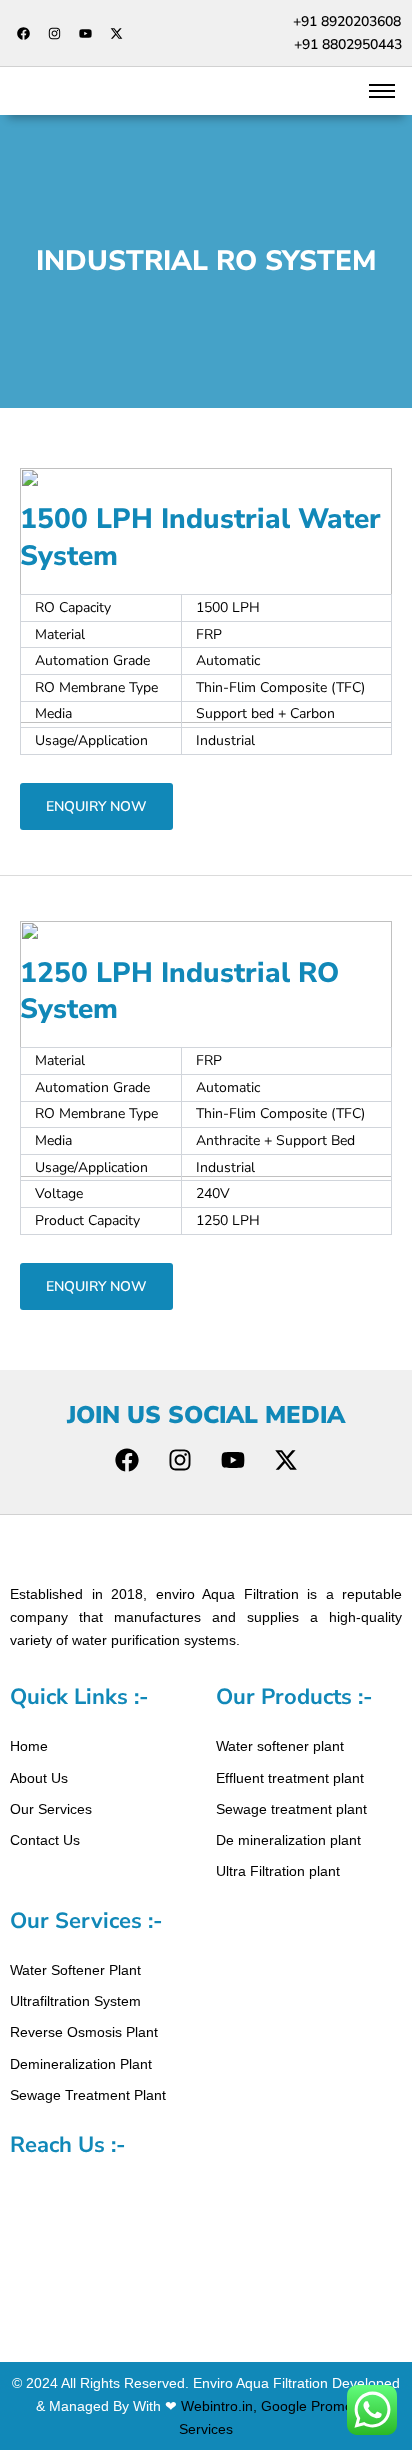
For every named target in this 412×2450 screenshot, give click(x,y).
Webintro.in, (219, 2406)
